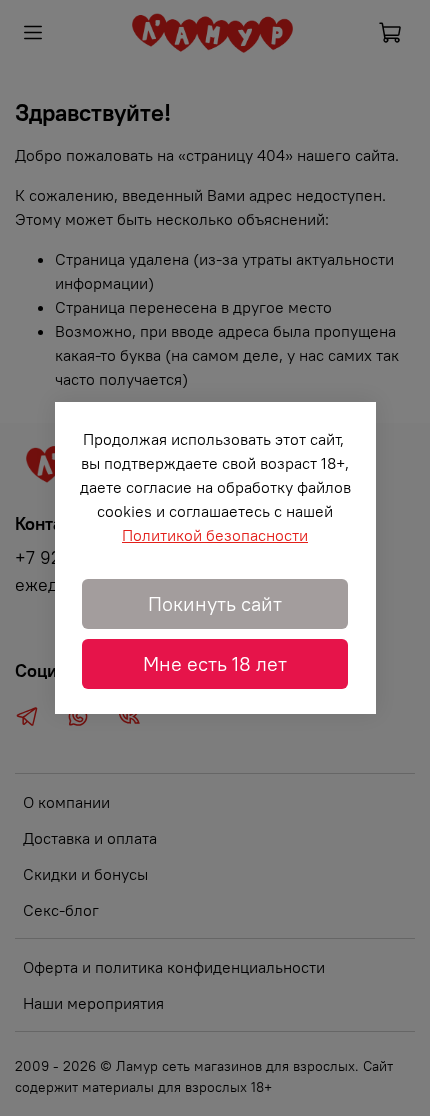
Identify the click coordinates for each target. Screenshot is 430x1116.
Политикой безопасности (215, 535)
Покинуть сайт (215, 603)
